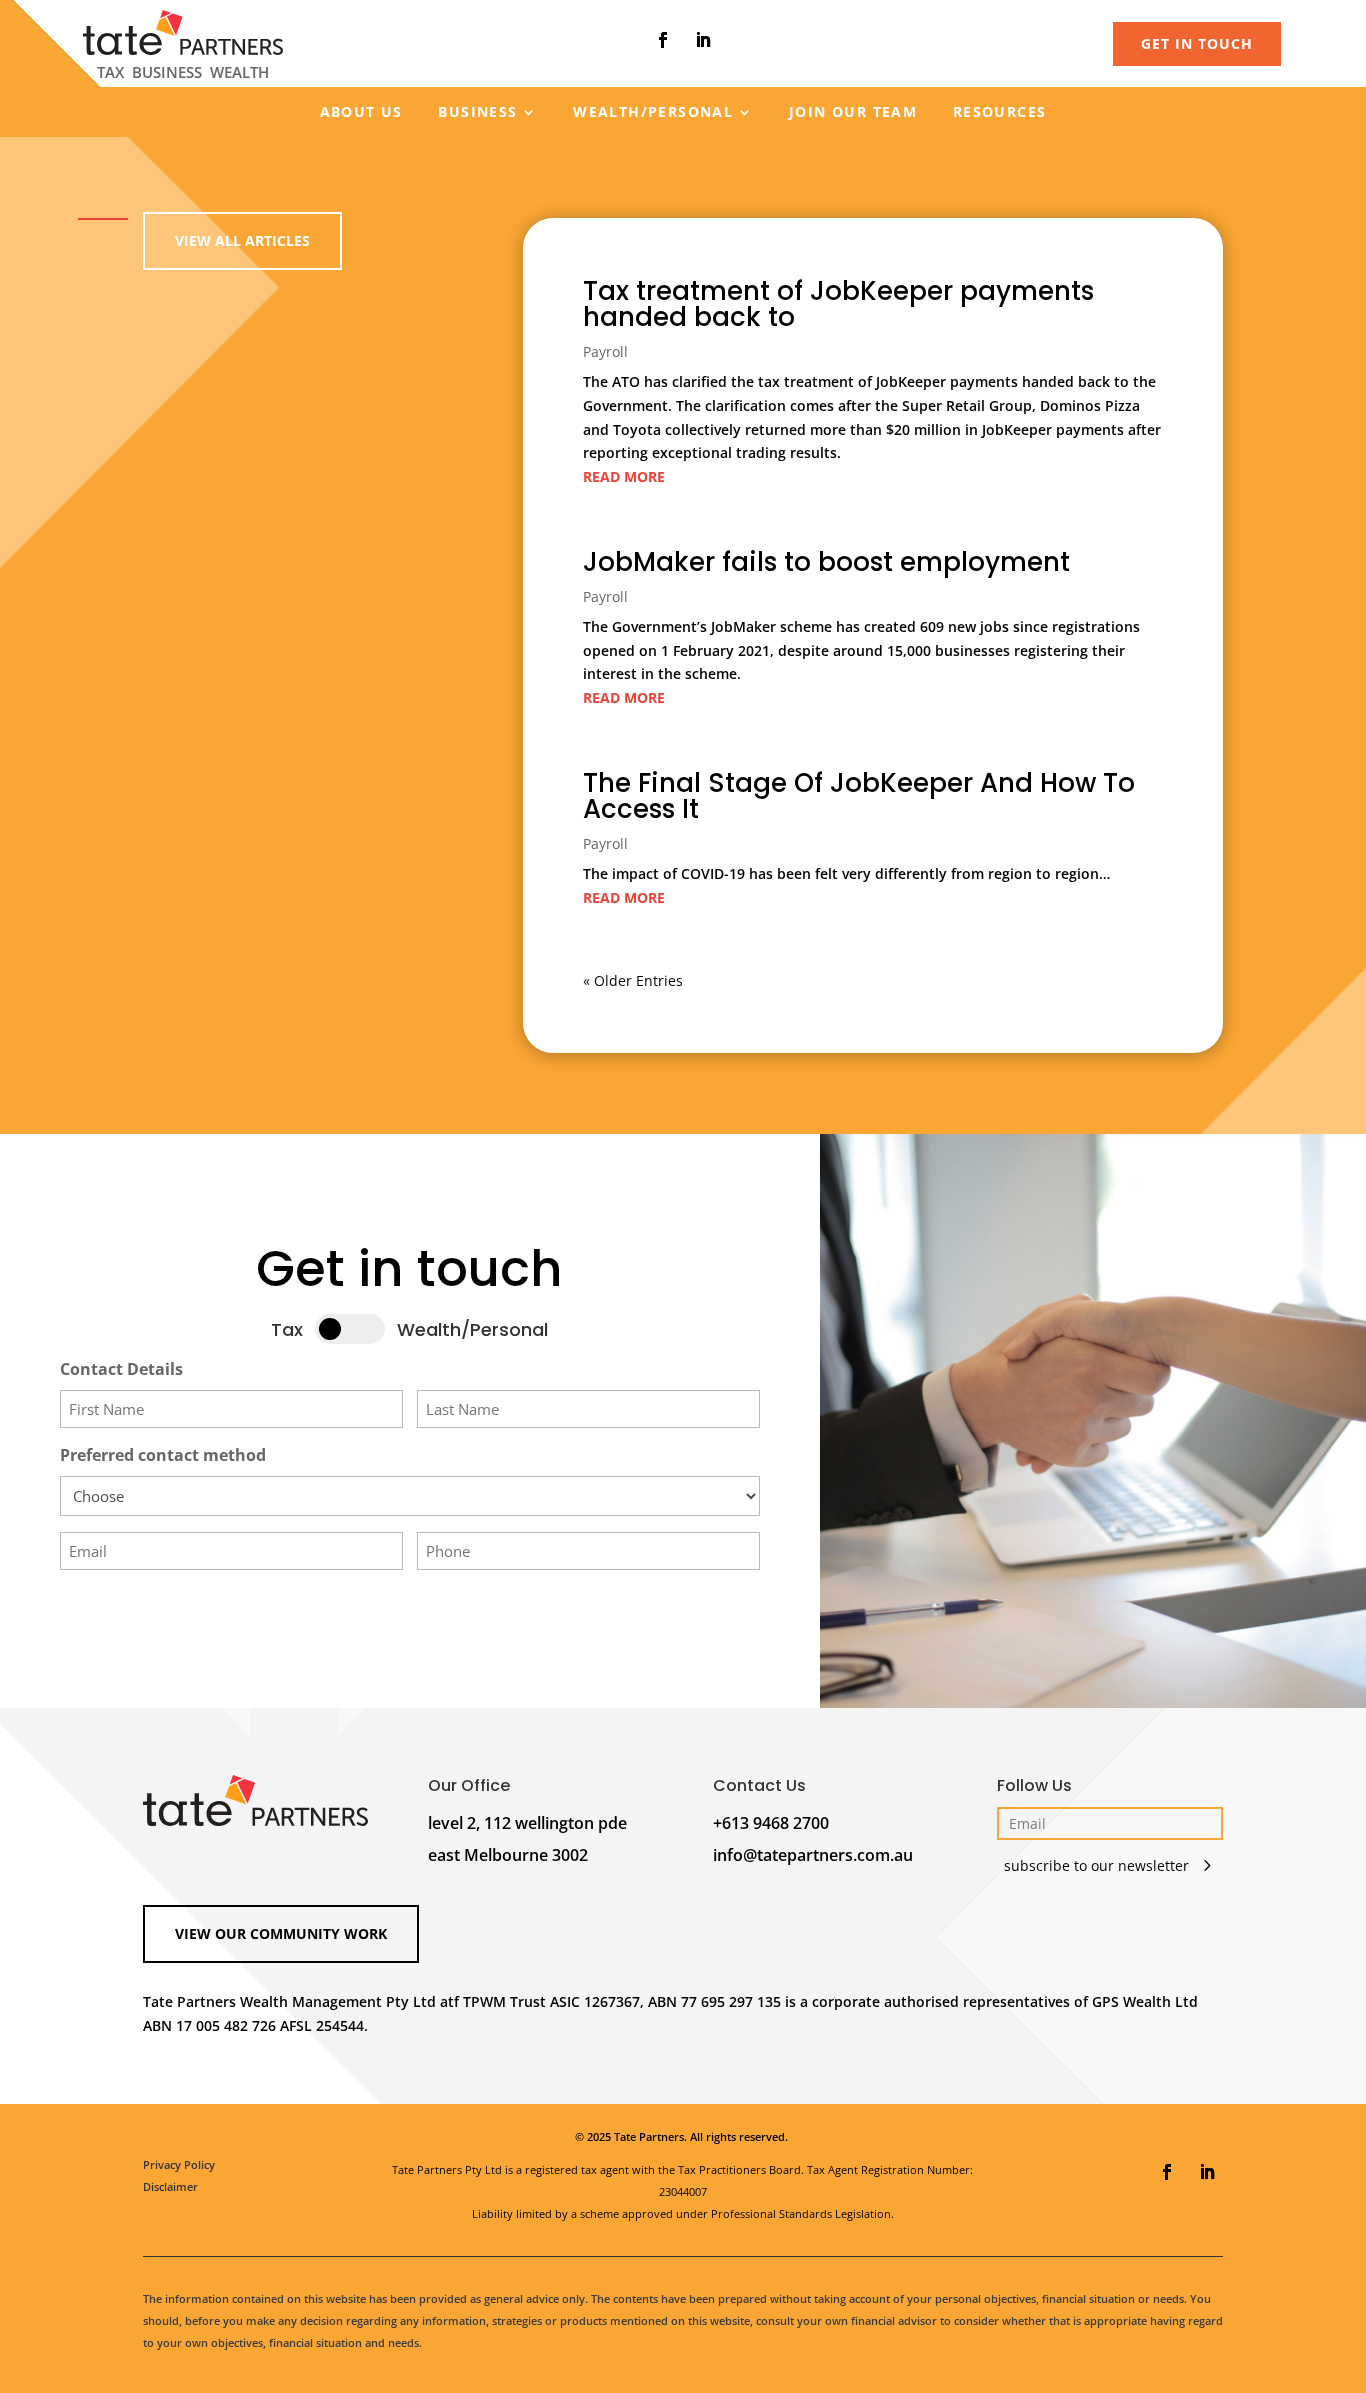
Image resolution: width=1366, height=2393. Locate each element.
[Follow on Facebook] (663, 40)
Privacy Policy (179, 2164)
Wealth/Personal (653, 113)
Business (477, 113)
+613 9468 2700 (771, 1823)
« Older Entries (633, 980)
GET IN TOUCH (1197, 43)
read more (624, 476)
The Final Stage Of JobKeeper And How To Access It (859, 796)
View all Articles (242, 240)
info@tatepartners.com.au (813, 1855)
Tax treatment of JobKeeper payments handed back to (838, 304)
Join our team (853, 113)
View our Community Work (281, 1933)
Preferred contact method (163, 1455)
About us (361, 113)
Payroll (605, 351)
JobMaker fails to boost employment (826, 562)
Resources (1000, 113)
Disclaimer (170, 2186)
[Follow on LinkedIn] (703, 40)
